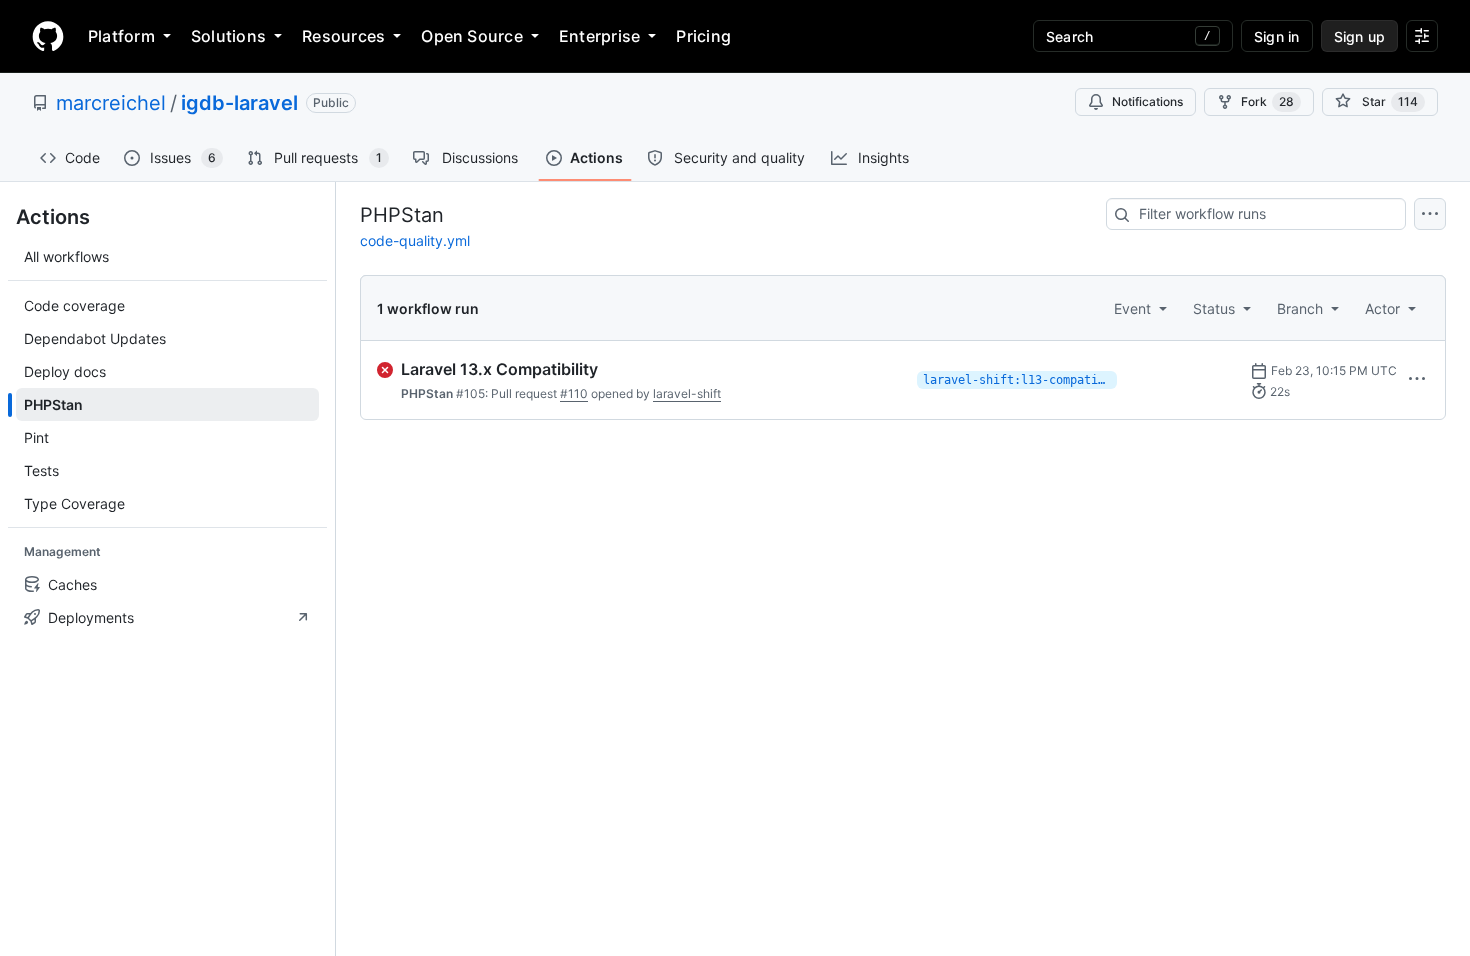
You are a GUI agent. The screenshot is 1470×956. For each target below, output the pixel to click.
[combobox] (1256, 214)
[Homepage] (48, 36)
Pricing (703, 36)
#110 (574, 393)
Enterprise (599, 36)
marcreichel (111, 103)
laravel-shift (687, 393)
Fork (1267, 101)
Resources (343, 36)
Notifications (1147, 101)
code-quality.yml (415, 240)
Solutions (228, 36)
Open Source (472, 36)
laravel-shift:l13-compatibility (1020, 380)
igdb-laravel (239, 103)
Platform (121, 36)
